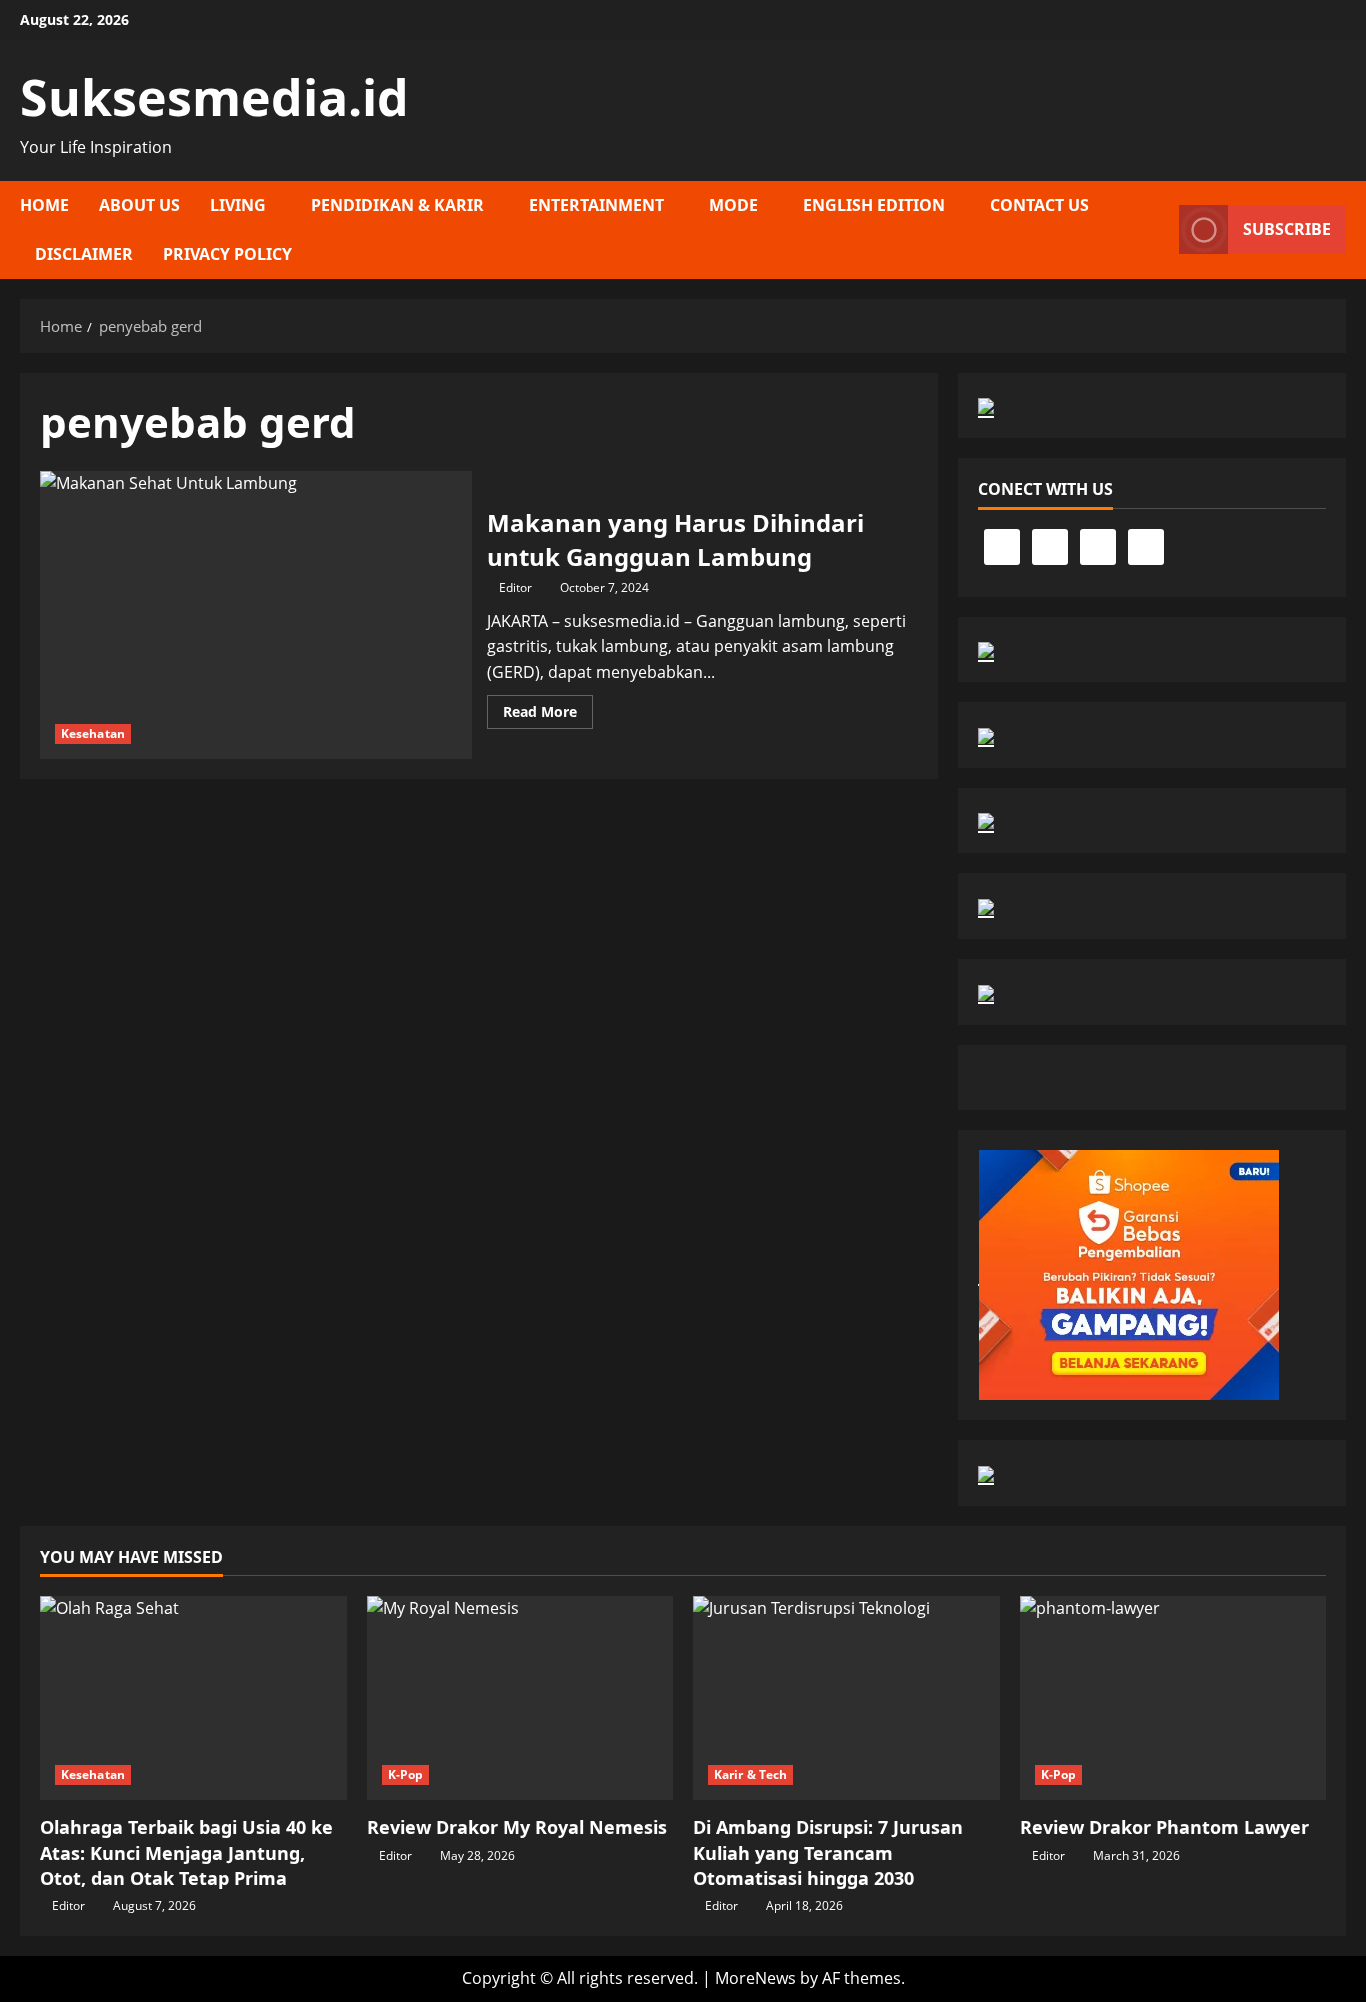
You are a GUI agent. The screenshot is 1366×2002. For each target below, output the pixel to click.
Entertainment (596, 205)
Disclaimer (84, 254)
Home (44, 205)
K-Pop (406, 1774)
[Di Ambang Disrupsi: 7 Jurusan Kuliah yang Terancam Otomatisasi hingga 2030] (846, 1698)
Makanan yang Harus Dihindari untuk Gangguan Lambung (256, 615)
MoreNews (755, 1978)
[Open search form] (1158, 230)
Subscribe (1287, 229)
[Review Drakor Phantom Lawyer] (1173, 1698)
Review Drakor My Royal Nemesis (517, 1827)
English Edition (874, 205)
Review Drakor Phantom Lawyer (1164, 1827)
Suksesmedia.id (214, 97)
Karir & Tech (750, 1774)
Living (238, 205)
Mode (733, 205)
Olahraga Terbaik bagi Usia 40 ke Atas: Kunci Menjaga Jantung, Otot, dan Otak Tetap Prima (186, 1852)
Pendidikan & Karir (397, 205)
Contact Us (1039, 205)
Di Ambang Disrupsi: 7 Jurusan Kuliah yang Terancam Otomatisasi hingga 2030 (828, 1852)
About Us (139, 205)
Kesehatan (93, 733)
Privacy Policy (227, 254)
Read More (548, 715)
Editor (515, 587)
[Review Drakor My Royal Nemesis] (520, 1698)
